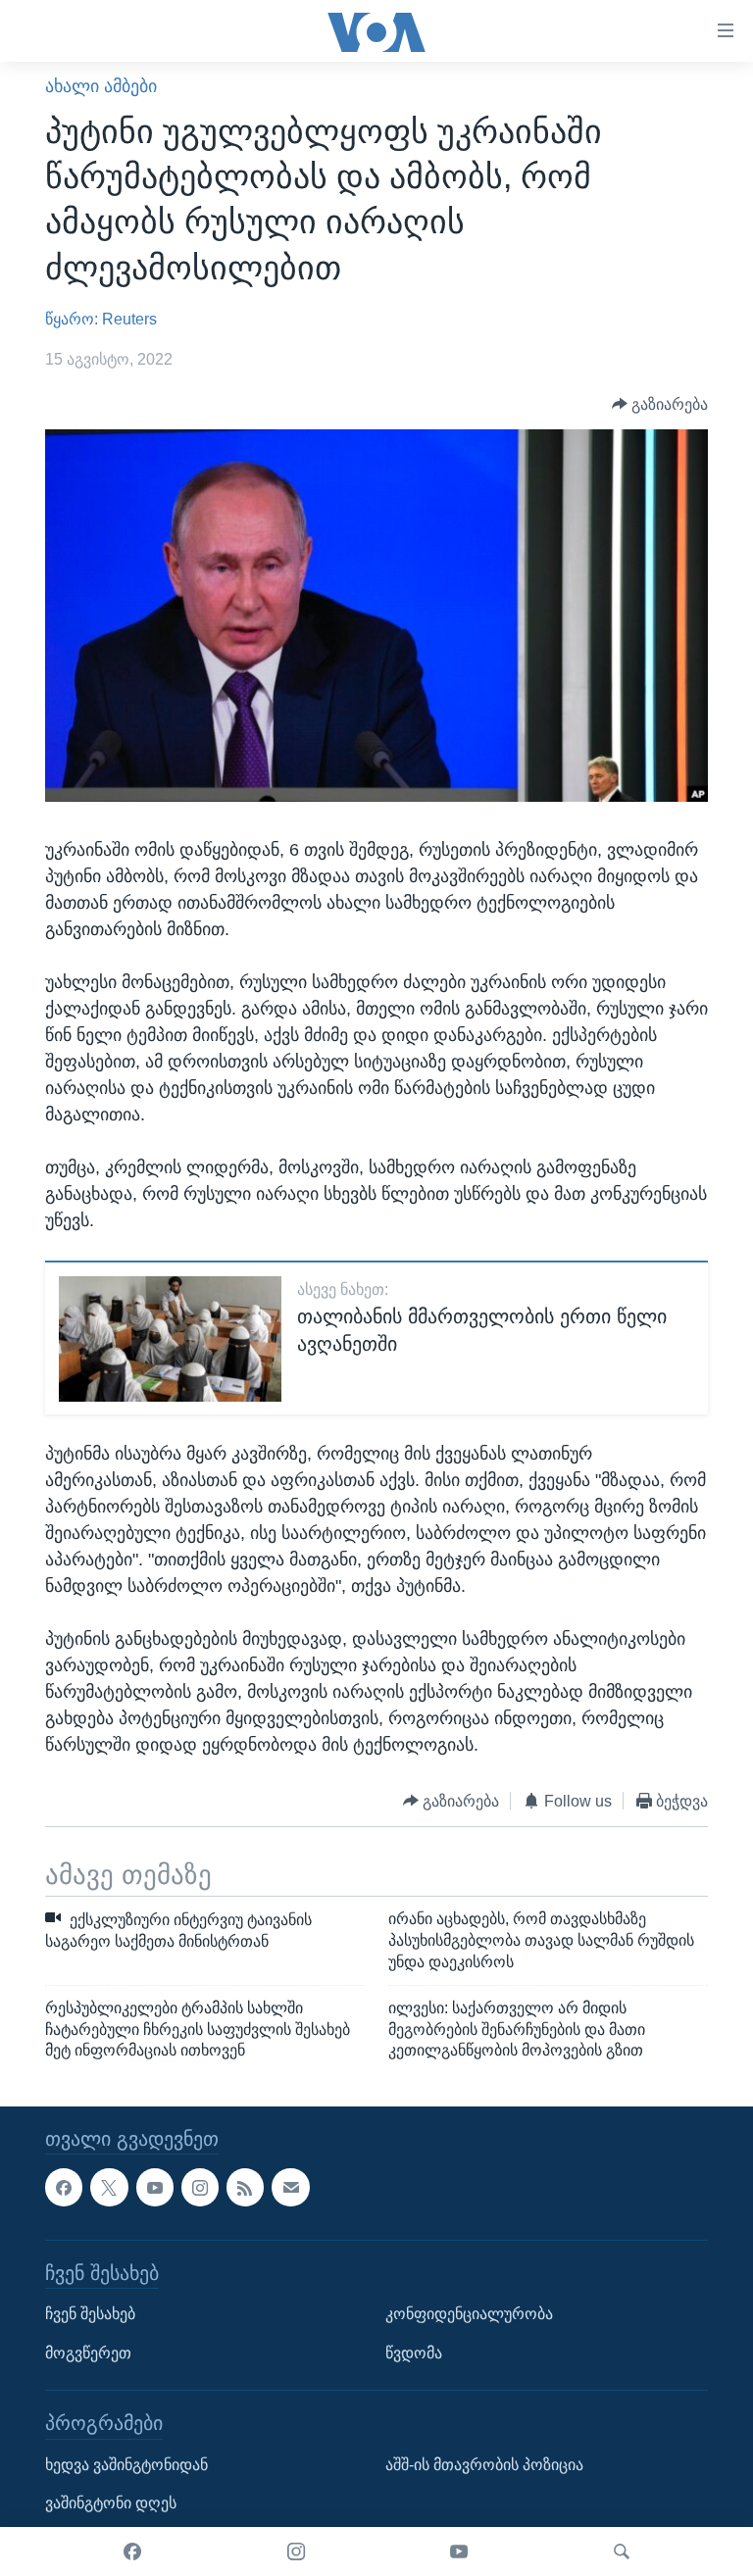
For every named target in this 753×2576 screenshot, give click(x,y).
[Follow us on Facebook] (64, 2188)
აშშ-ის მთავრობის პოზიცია (484, 2465)
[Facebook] (132, 2551)
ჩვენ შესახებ (90, 2314)
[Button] (660, 404)
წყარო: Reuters (101, 319)
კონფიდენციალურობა (469, 2314)
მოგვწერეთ (88, 2353)
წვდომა (414, 2353)
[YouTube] (459, 2551)
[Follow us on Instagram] (200, 2188)
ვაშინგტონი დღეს (111, 2504)
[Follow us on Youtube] (155, 2188)
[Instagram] (296, 2551)
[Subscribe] (290, 2188)
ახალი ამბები (101, 86)
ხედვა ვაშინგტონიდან (126, 2465)
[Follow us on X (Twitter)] (109, 2188)
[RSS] (245, 2188)
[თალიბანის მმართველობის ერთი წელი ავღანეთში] (170, 1339)
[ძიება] (622, 2551)
